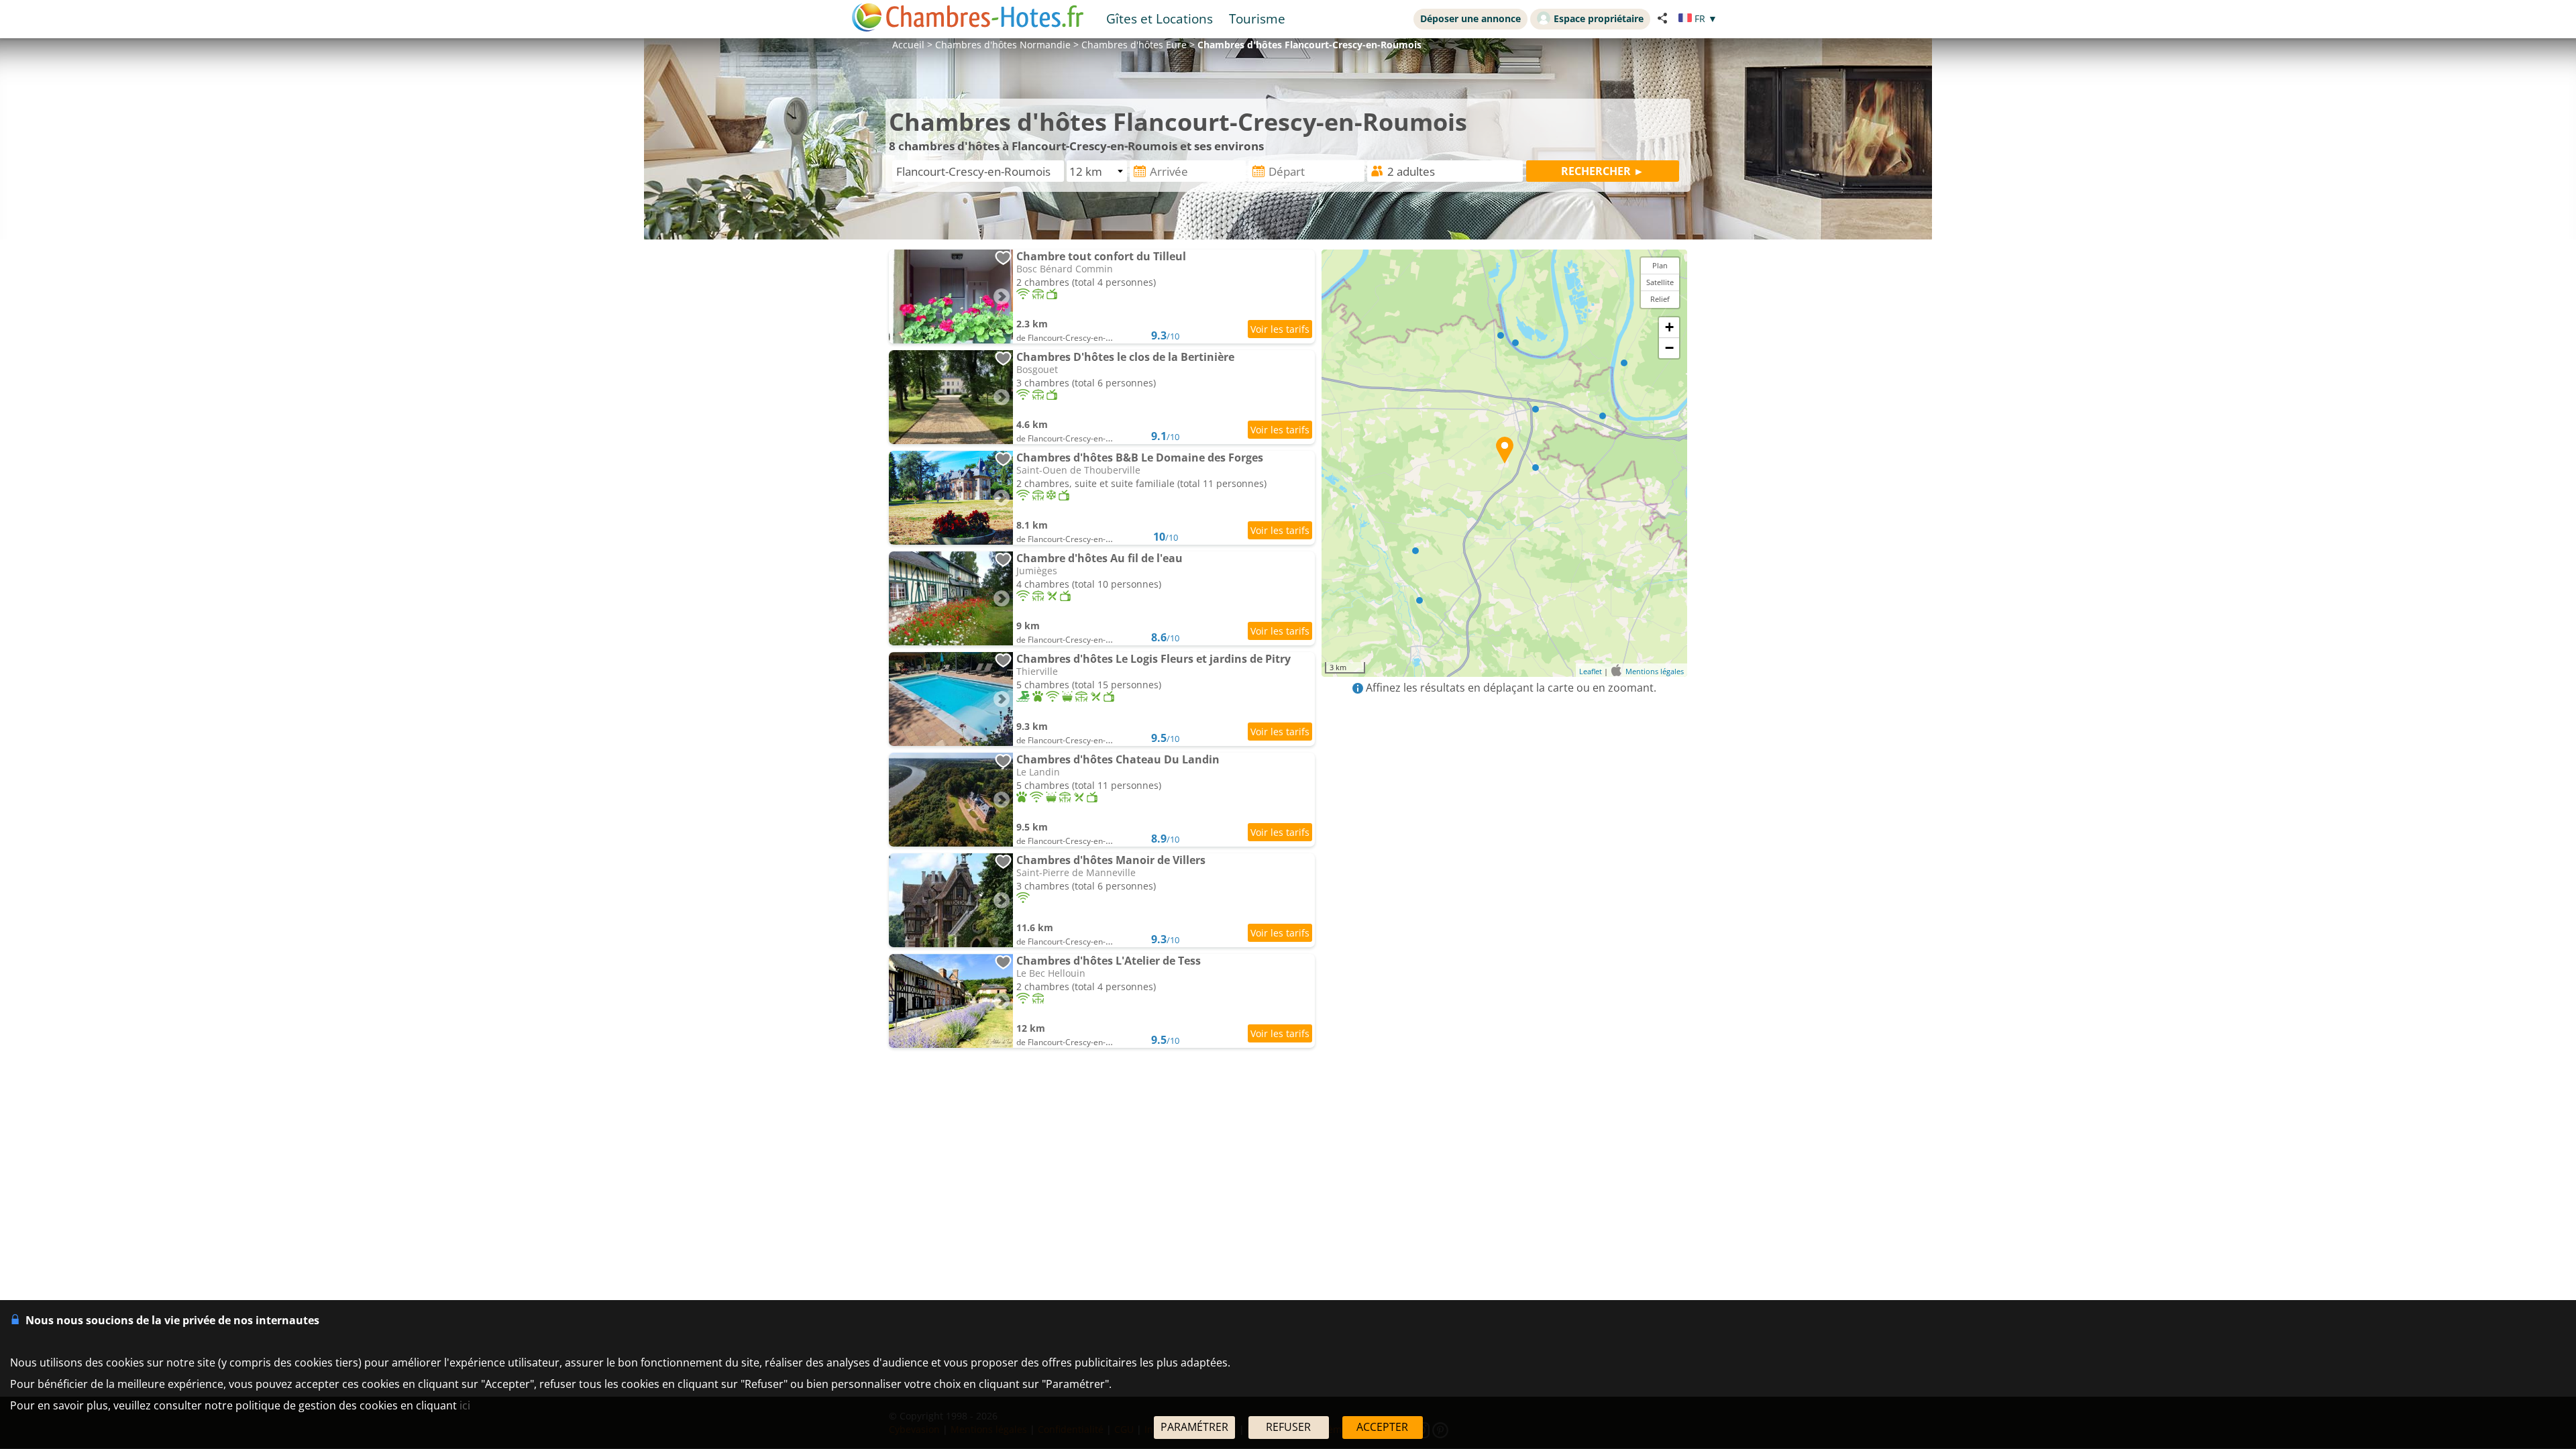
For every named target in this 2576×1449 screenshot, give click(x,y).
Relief (1660, 299)
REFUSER (1288, 1427)
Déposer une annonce (1470, 18)
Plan (1660, 265)
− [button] (1669, 348)
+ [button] (1669, 327)
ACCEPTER (1382, 1427)
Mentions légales (1655, 671)
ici (465, 1405)
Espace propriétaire (1599, 18)
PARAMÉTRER (1194, 1427)
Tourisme (1257, 18)
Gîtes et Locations (1160, 18)
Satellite (1660, 282)
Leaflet (1591, 671)
